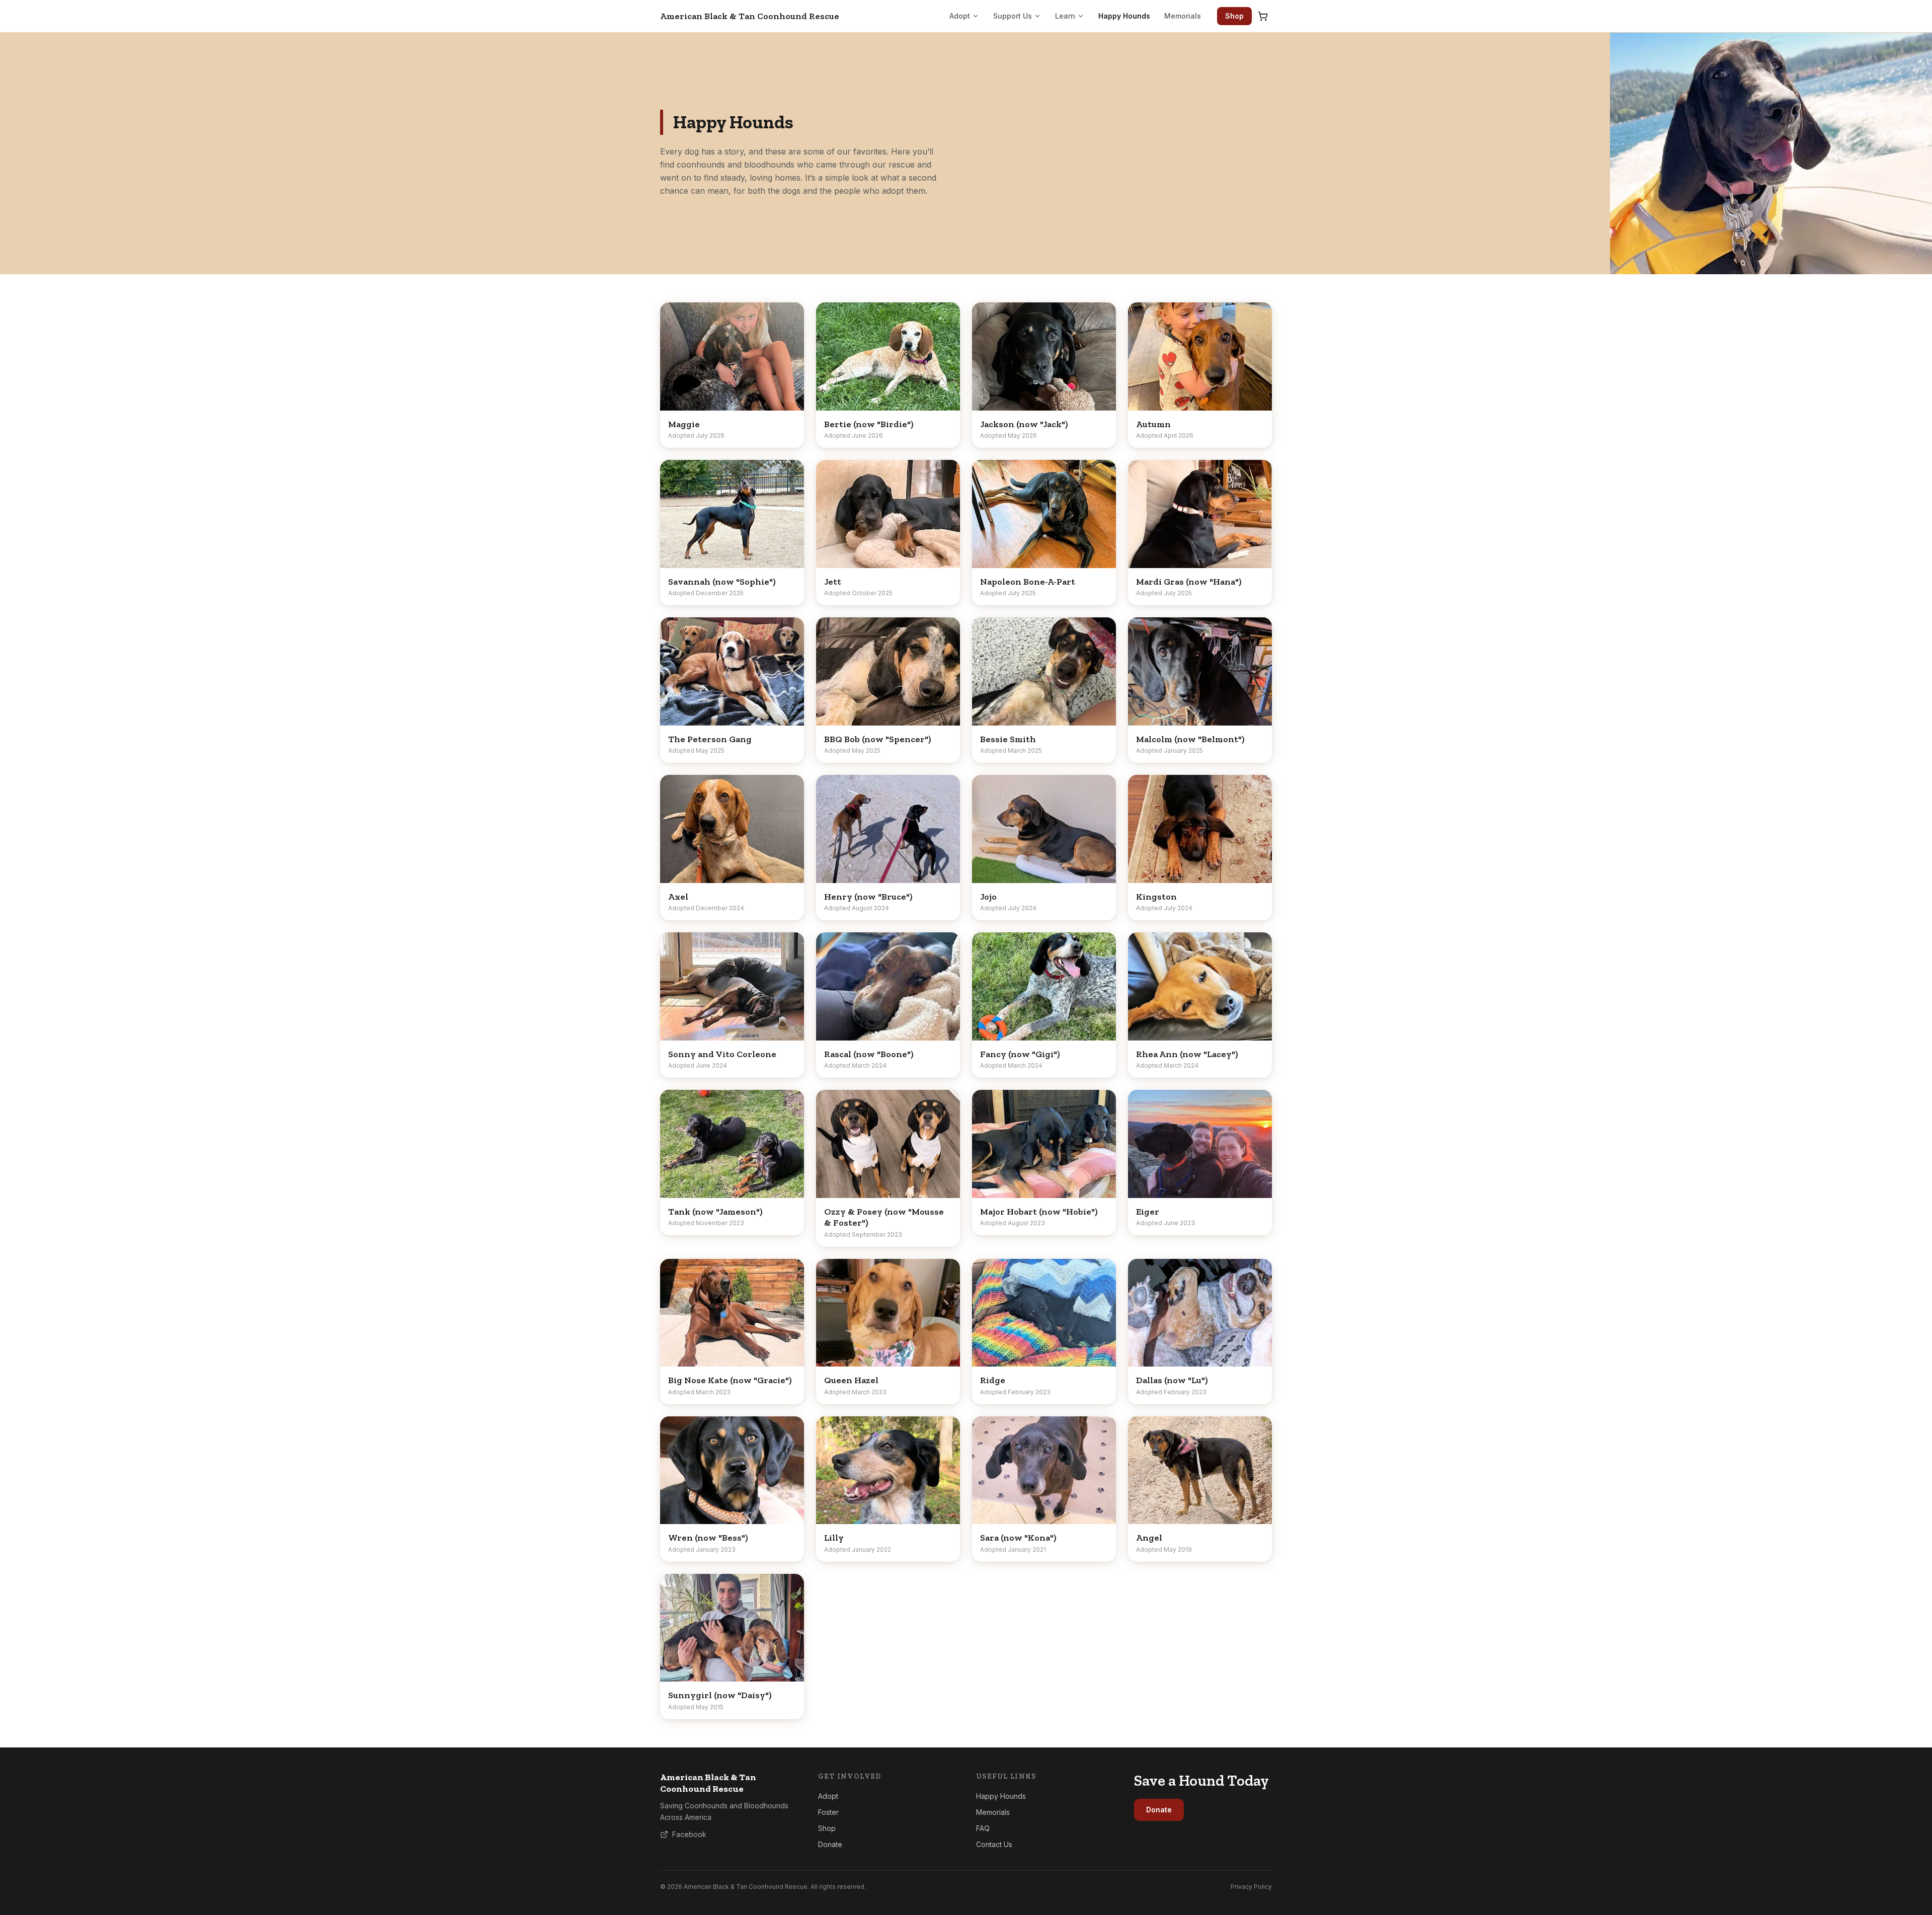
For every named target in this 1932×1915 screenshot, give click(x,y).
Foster (828, 1812)
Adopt (960, 16)
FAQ (983, 1828)
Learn (1065, 16)
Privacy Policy (1251, 1887)
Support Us (1013, 16)
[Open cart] (1263, 16)
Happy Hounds (1124, 16)
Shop (1234, 16)
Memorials (1183, 16)
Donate (830, 1844)
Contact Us (994, 1844)
